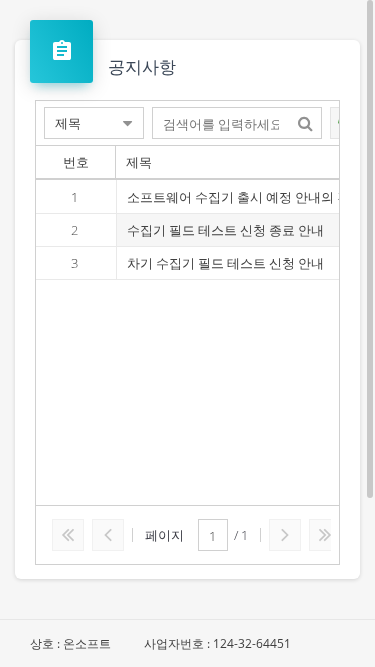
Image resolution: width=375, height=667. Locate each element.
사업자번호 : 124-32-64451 (217, 643)
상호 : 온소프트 (70, 643)
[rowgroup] (187, 342)
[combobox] (78, 123)
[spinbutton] (213, 535)
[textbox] (221, 123)
